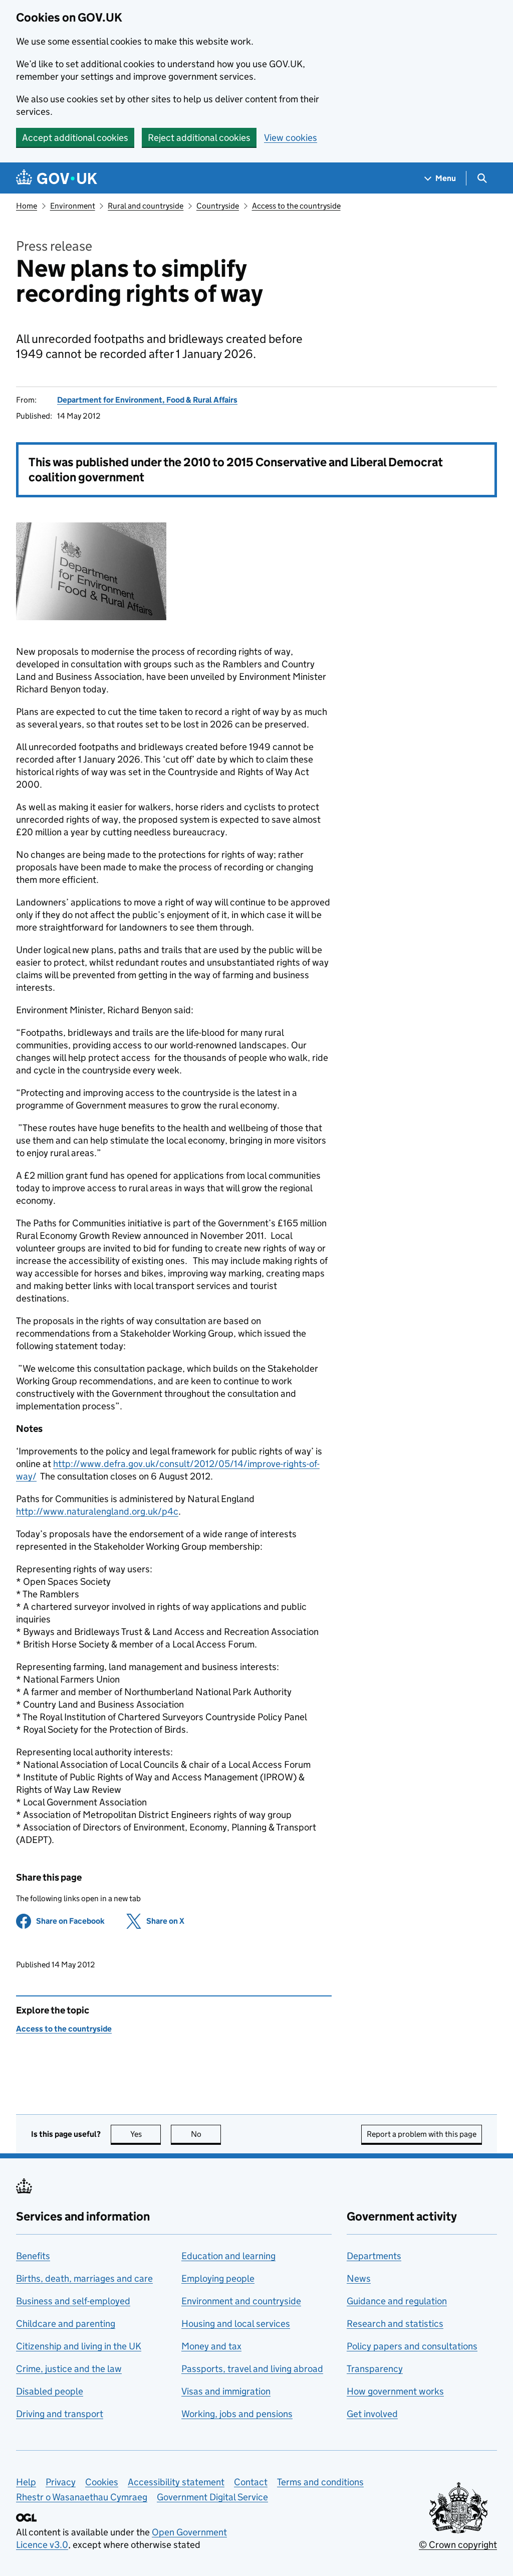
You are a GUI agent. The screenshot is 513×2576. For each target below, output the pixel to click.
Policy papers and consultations (412, 2346)
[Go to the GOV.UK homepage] (57, 178)
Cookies (102, 2482)
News (359, 2278)
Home (27, 206)
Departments (374, 2256)
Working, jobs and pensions (237, 2414)
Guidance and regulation (397, 2301)
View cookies (291, 138)
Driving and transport (60, 2414)
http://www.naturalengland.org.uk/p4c (97, 1511)
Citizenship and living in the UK (79, 2346)
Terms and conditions (320, 2482)
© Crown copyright (458, 2545)
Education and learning (228, 2256)
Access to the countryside (296, 206)
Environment (73, 206)
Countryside (218, 206)
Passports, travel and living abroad (252, 2369)
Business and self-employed (73, 2301)
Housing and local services (236, 2324)
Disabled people (50, 2391)
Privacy (61, 2482)
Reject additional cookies (199, 138)
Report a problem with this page (422, 2134)
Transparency (375, 2369)
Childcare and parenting (66, 2324)
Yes (146, 2134)
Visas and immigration (226, 2391)
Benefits (33, 2256)
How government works (395, 2391)
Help (26, 2482)
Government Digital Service (212, 2497)
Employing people (218, 2278)
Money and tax (211, 2346)
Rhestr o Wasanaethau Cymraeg (82, 2497)
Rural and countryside (146, 206)
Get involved (372, 2414)
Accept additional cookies (75, 138)
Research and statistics (395, 2324)
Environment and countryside (241, 2301)
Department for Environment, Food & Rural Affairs (147, 400)
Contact (251, 2482)
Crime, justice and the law (69, 2369)
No (206, 2134)
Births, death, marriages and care (84, 2278)
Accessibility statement (176, 2482)
